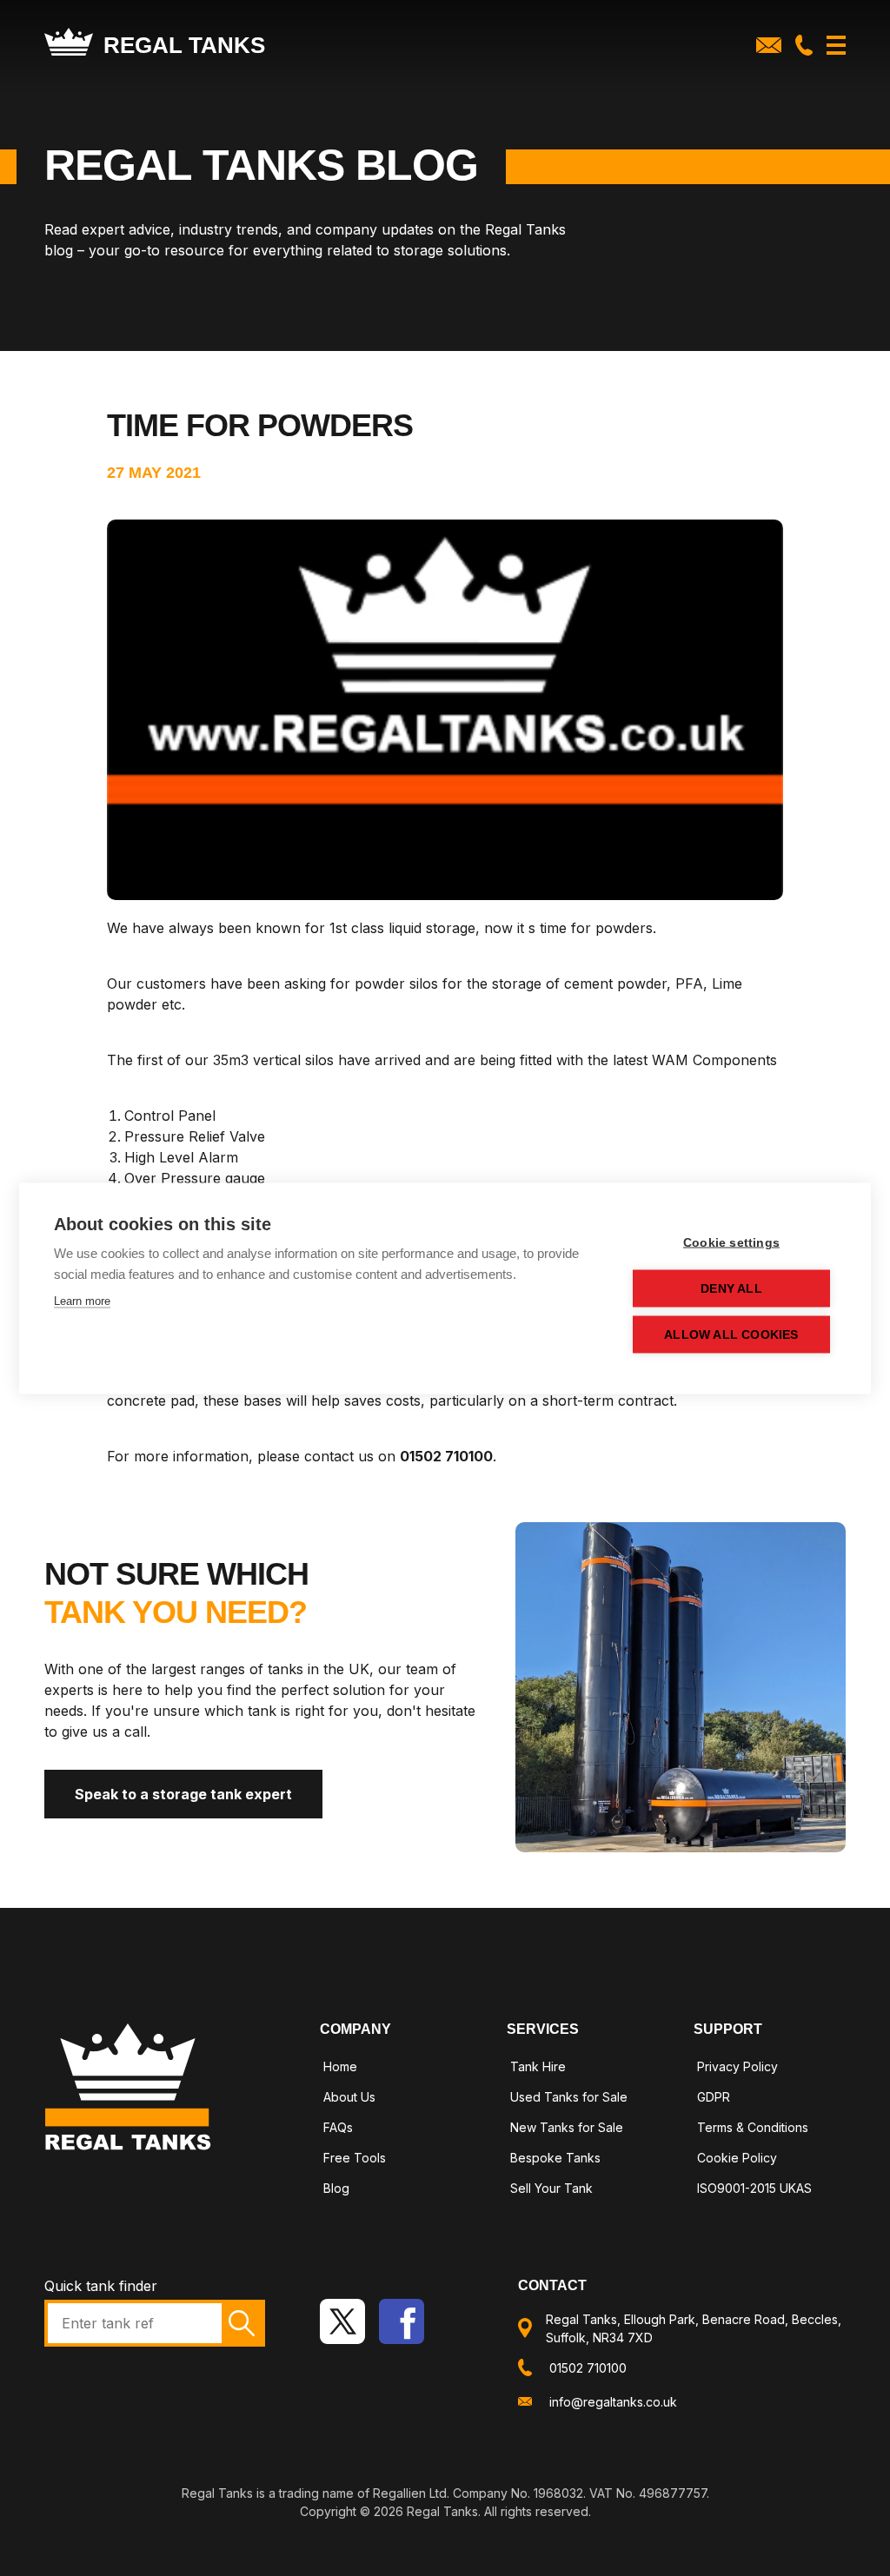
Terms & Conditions (753, 2127)
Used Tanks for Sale (569, 2097)
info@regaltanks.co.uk (613, 2402)
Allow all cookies (731, 1334)
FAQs (338, 2127)
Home (340, 2066)
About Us (349, 2097)
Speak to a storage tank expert (183, 1794)
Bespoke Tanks (555, 2158)
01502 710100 (588, 2368)
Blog (336, 2188)
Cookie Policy (737, 2158)
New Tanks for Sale (567, 2127)
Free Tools (355, 2158)
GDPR (714, 2097)
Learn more (82, 1300)
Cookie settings (731, 1242)
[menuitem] (396, 2069)
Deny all (731, 1288)
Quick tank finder (101, 2286)
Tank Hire (538, 2066)
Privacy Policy (737, 2066)
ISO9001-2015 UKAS (754, 2188)
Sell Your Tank (551, 2188)
